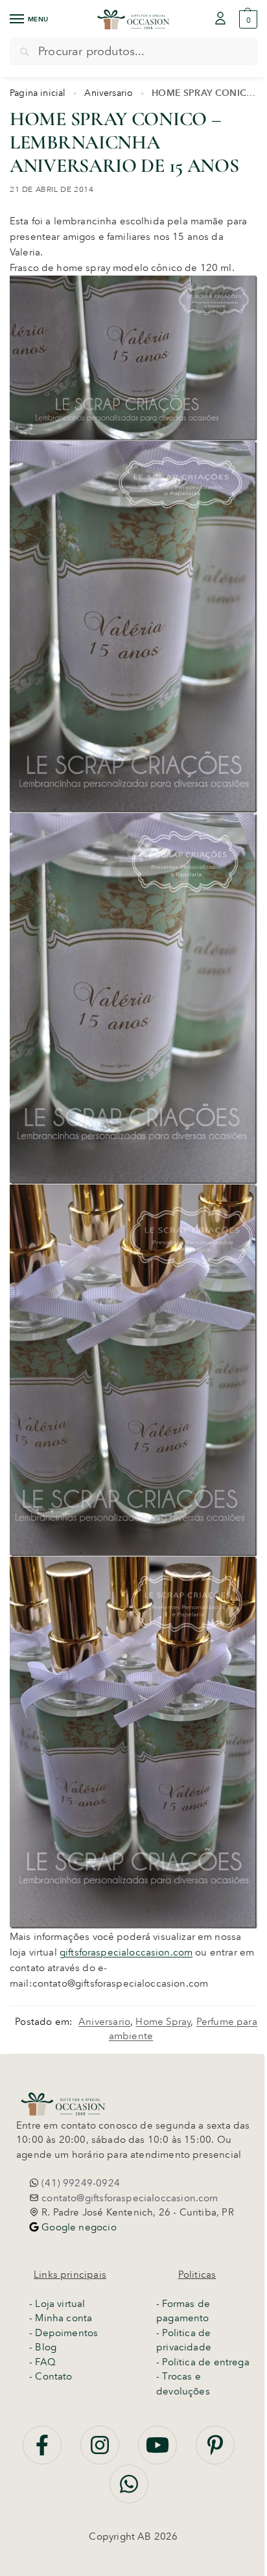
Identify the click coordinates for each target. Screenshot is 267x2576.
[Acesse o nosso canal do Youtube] (159, 2452)
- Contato (51, 2376)
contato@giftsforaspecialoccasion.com (129, 2198)
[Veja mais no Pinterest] (215, 2452)
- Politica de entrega (203, 2362)
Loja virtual (60, 2304)
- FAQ (42, 2362)
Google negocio (78, 2227)
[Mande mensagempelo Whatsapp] (129, 2491)
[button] (247, 19)
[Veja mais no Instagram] (101, 2452)
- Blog (43, 2347)
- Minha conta (61, 2318)
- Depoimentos (64, 2333)
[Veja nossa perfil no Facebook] (43, 2452)
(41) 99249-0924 (79, 2183)
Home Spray (163, 2022)
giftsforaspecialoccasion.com (126, 1952)
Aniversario (109, 93)
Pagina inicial (38, 93)
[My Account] (220, 19)
